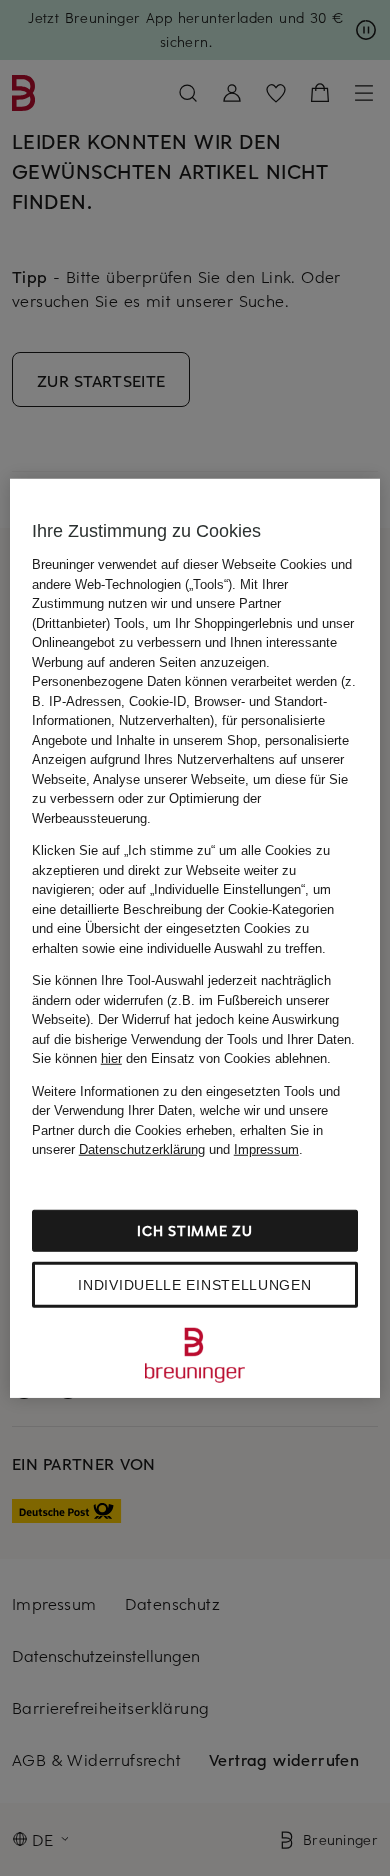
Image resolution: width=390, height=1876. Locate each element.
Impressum (266, 1149)
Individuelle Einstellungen (194, 1284)
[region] (195, 938)
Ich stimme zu (194, 1229)
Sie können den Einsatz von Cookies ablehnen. (181, 1058)
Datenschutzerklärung (142, 1149)
